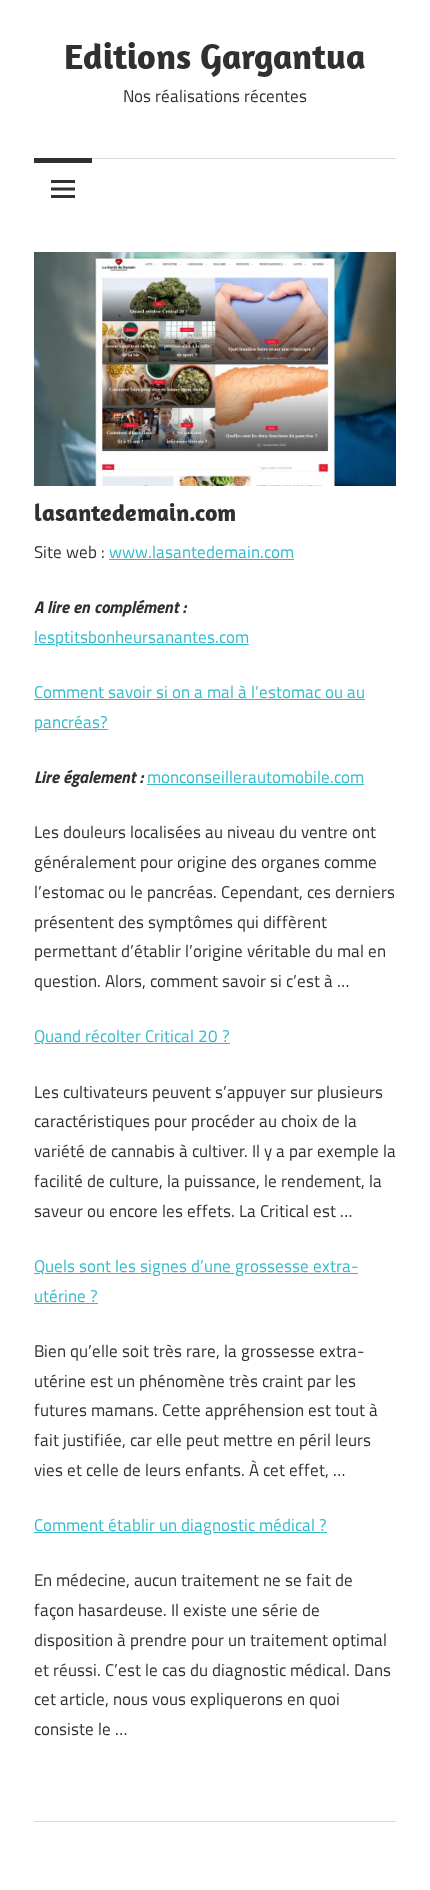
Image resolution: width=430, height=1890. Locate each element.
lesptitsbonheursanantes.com (141, 637)
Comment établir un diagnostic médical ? (180, 1525)
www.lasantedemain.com (201, 552)
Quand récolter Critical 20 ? (132, 1036)
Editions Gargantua (215, 55)
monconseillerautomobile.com (255, 777)
